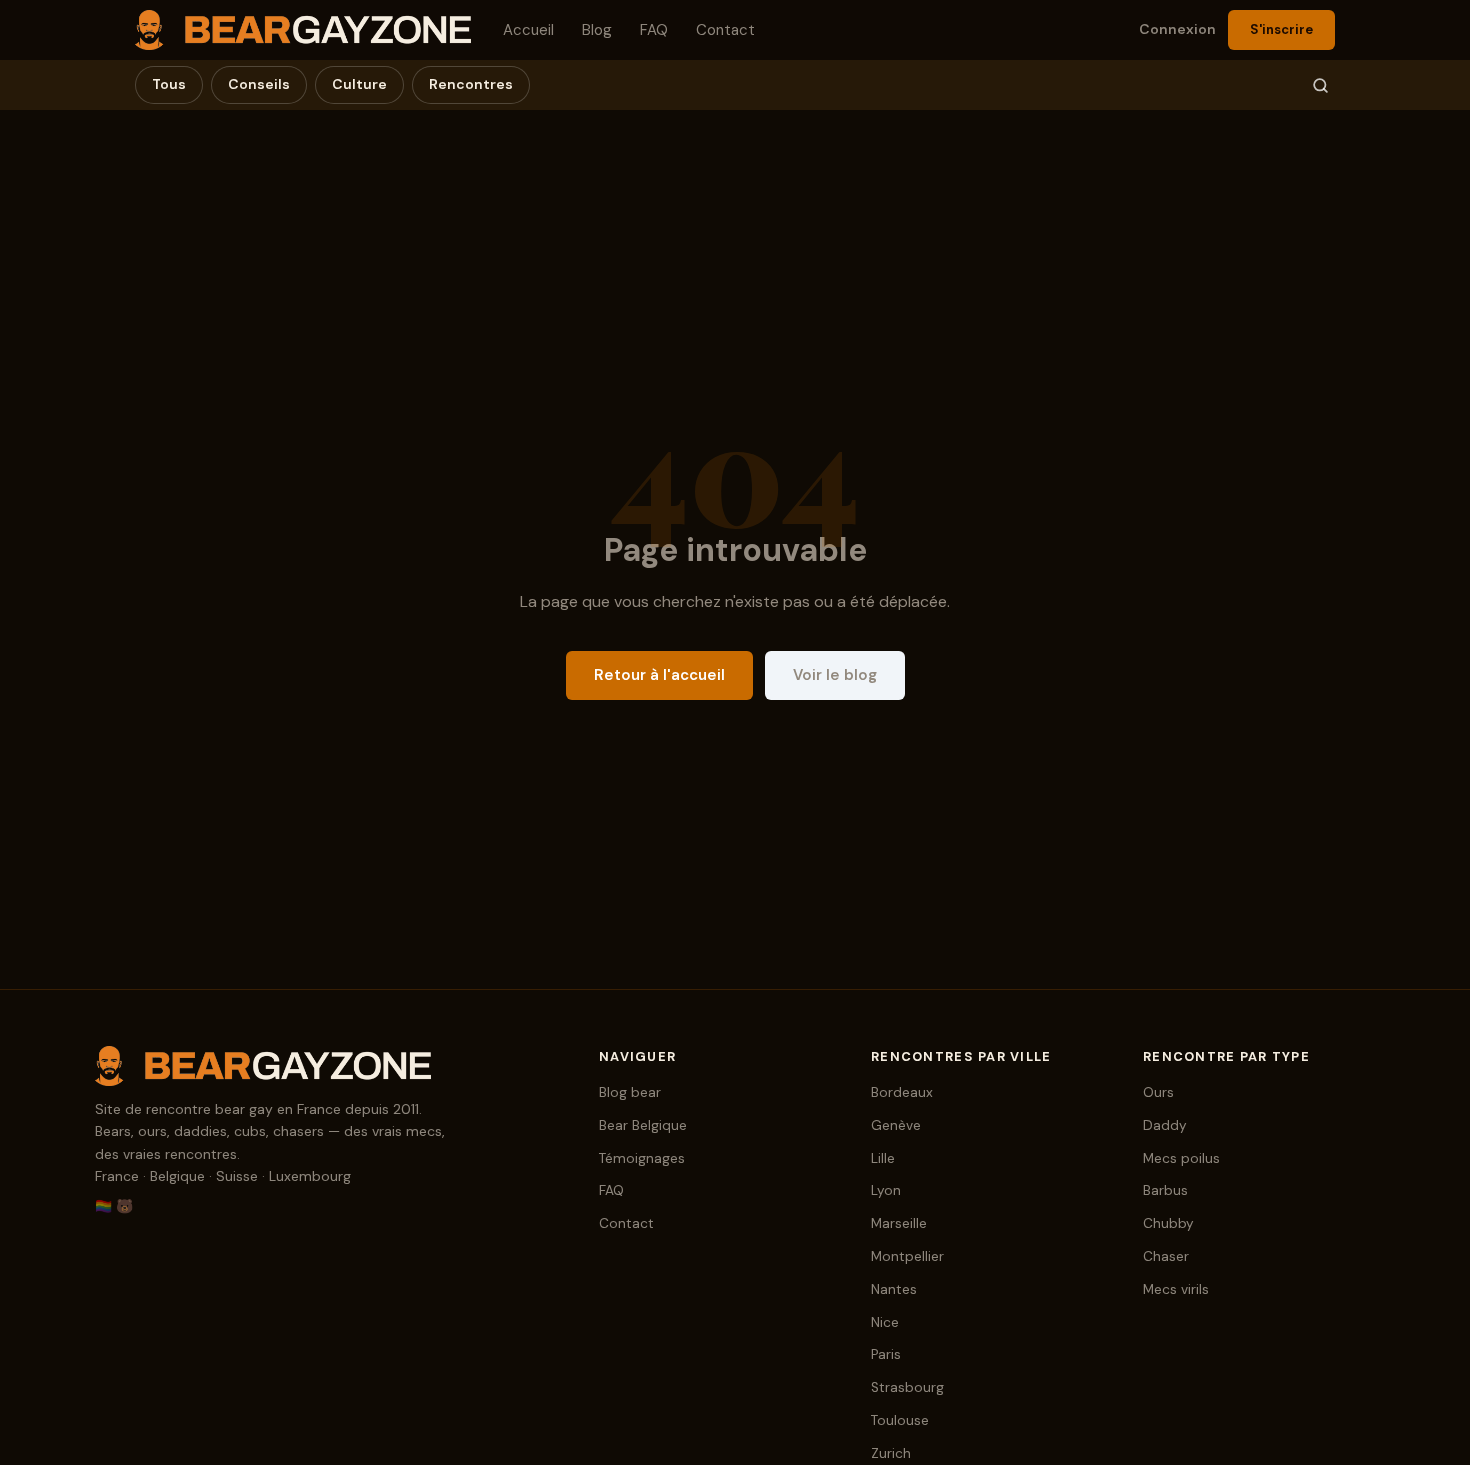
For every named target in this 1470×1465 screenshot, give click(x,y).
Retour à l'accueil (659, 675)
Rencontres (471, 84)
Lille (883, 1158)
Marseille (899, 1223)
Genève (896, 1125)
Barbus (1165, 1190)
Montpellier (907, 1256)
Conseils (259, 84)
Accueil (528, 30)
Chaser (1166, 1256)
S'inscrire (1281, 29)
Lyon (886, 1190)
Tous (169, 84)
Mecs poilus (1181, 1158)
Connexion (1177, 29)
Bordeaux (902, 1092)
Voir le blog (835, 675)
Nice (885, 1322)
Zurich (891, 1453)
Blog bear (630, 1092)
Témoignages (642, 1158)
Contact (725, 30)
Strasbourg (907, 1387)
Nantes (894, 1289)
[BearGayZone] (327, 1066)
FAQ (654, 30)
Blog (597, 30)
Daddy (1165, 1125)
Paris (886, 1354)
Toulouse (900, 1420)
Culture (359, 84)
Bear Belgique (643, 1125)
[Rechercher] (1320, 85)
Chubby (1168, 1223)
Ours (1158, 1092)
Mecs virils (1176, 1289)
